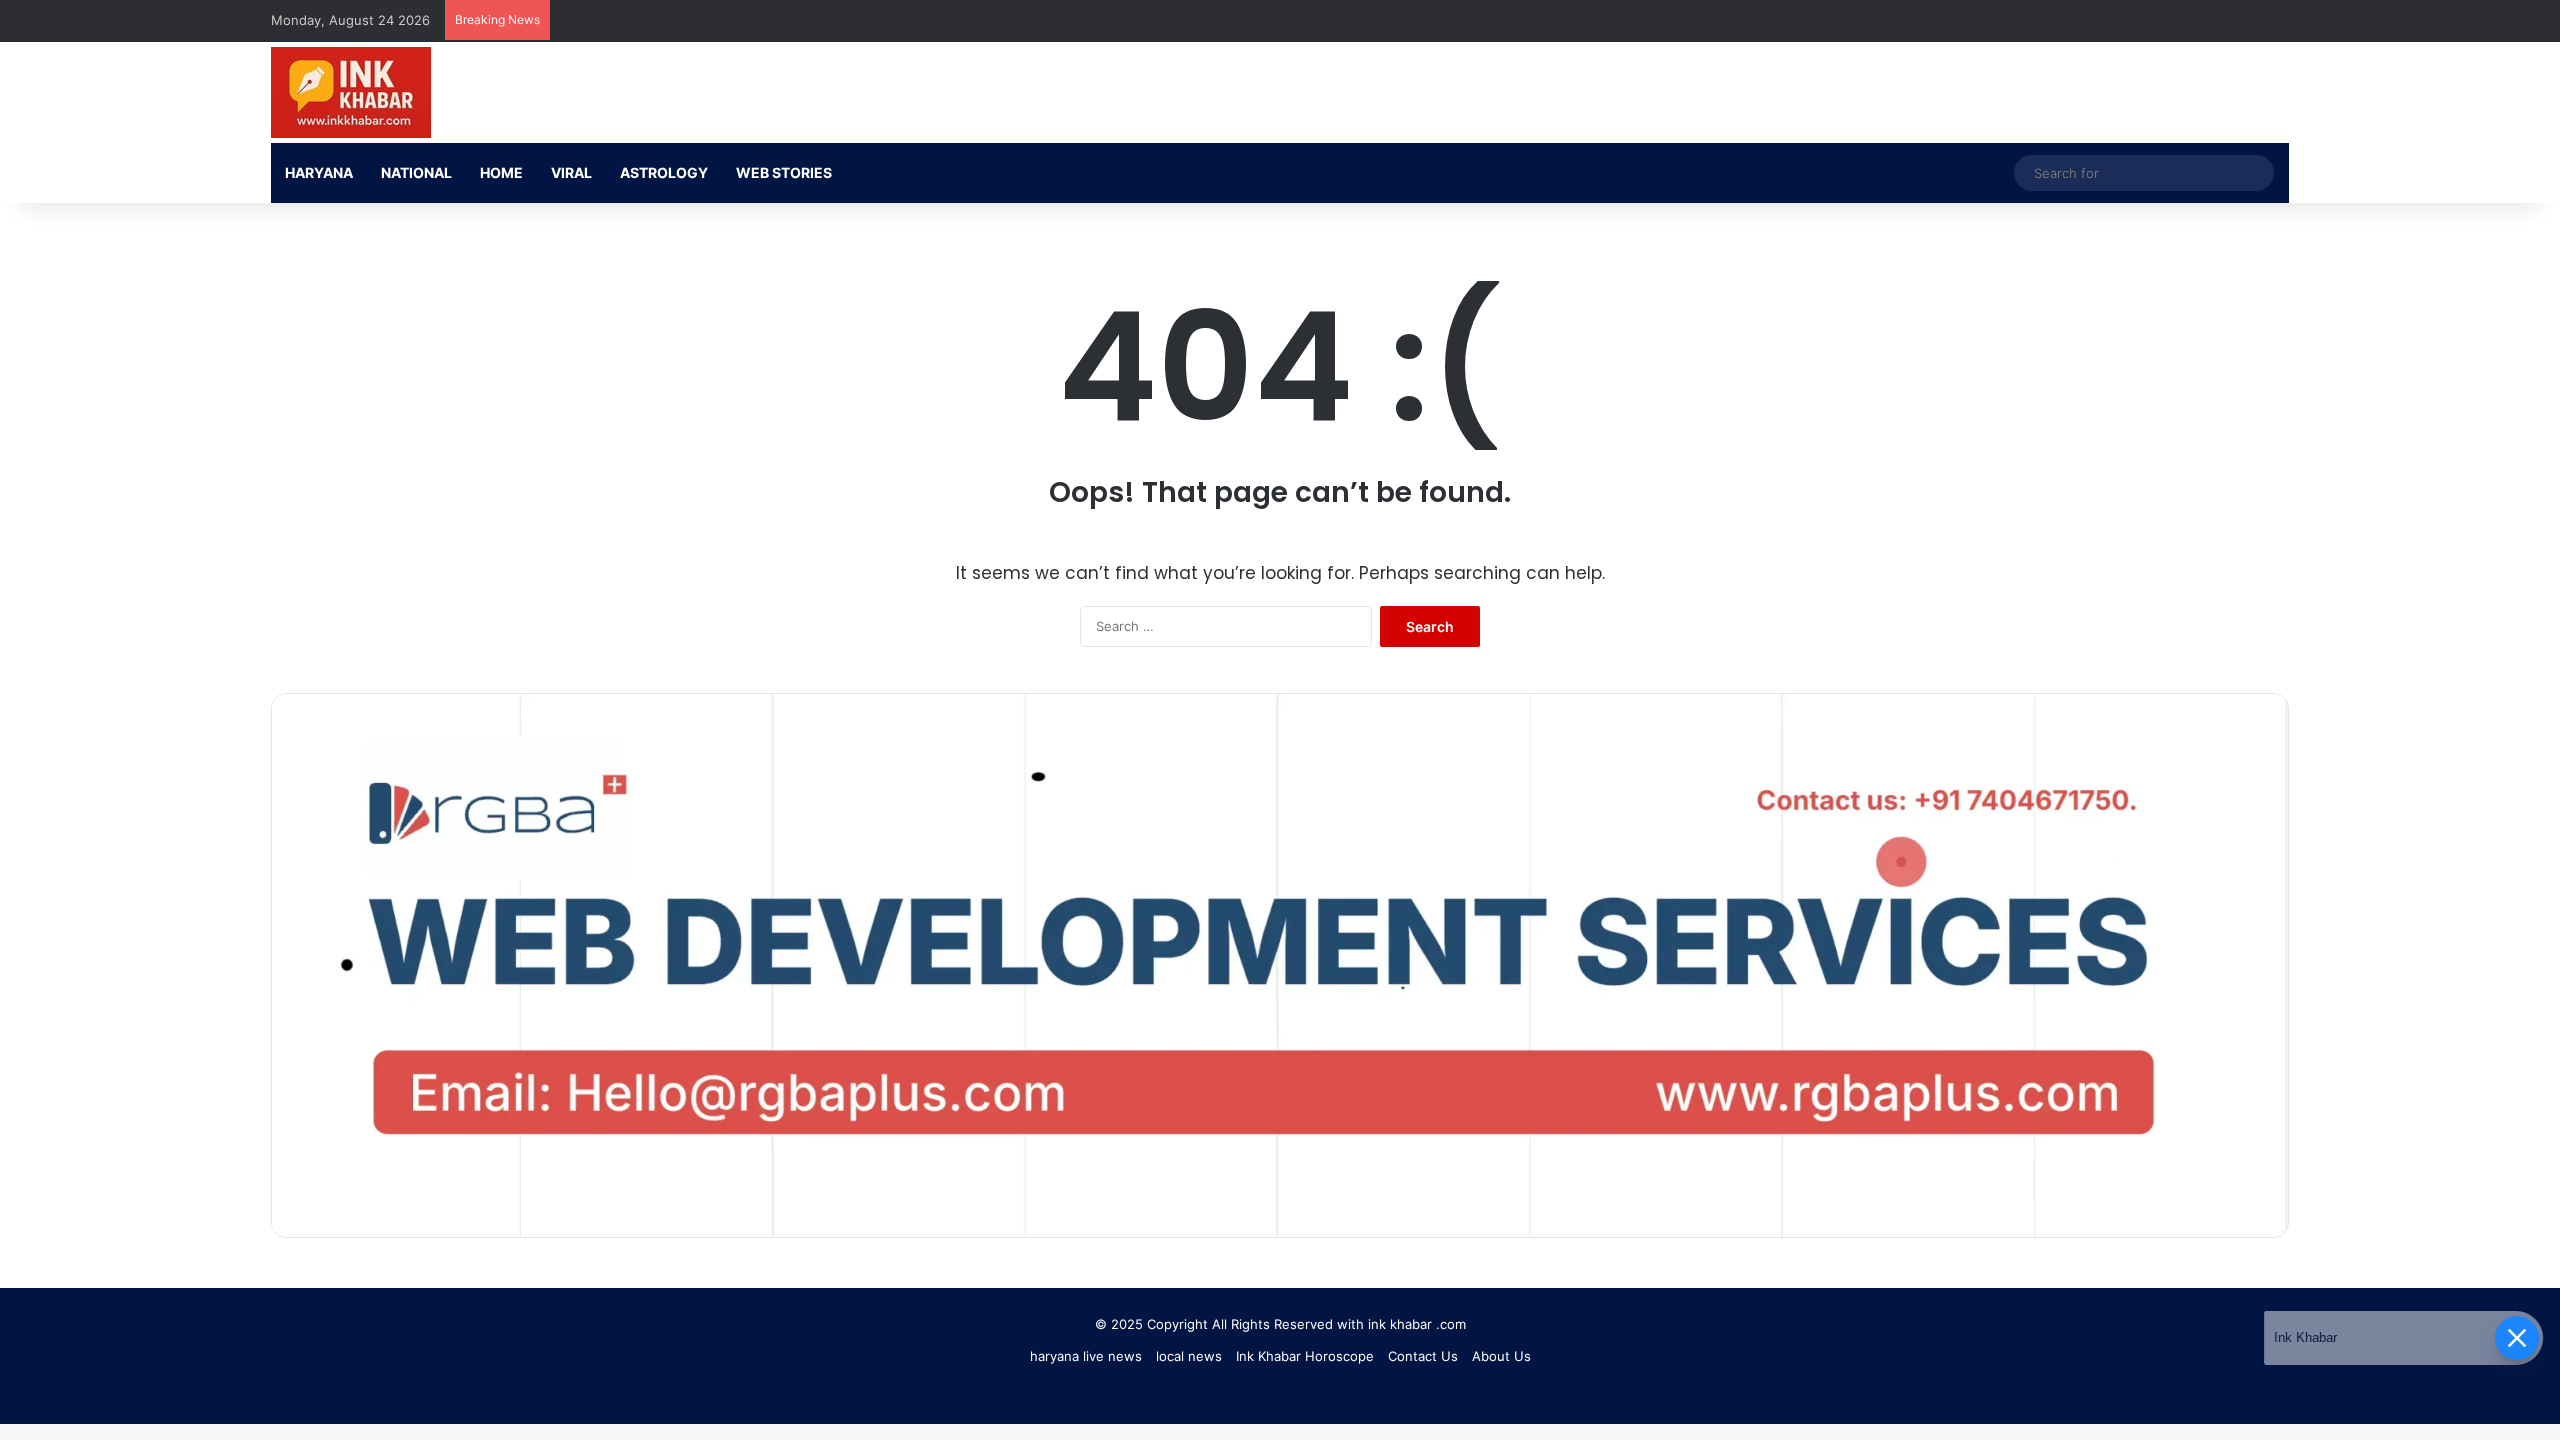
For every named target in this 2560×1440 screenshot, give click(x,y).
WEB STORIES (784, 172)
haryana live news (1086, 1356)
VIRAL (571, 172)
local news (1189, 1356)
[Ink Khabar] (351, 92)
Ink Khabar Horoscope (1305, 1356)
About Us (1501, 1356)
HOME (501, 172)
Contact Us (1423, 1356)
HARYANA (319, 172)
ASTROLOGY (664, 172)
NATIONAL (416, 172)
